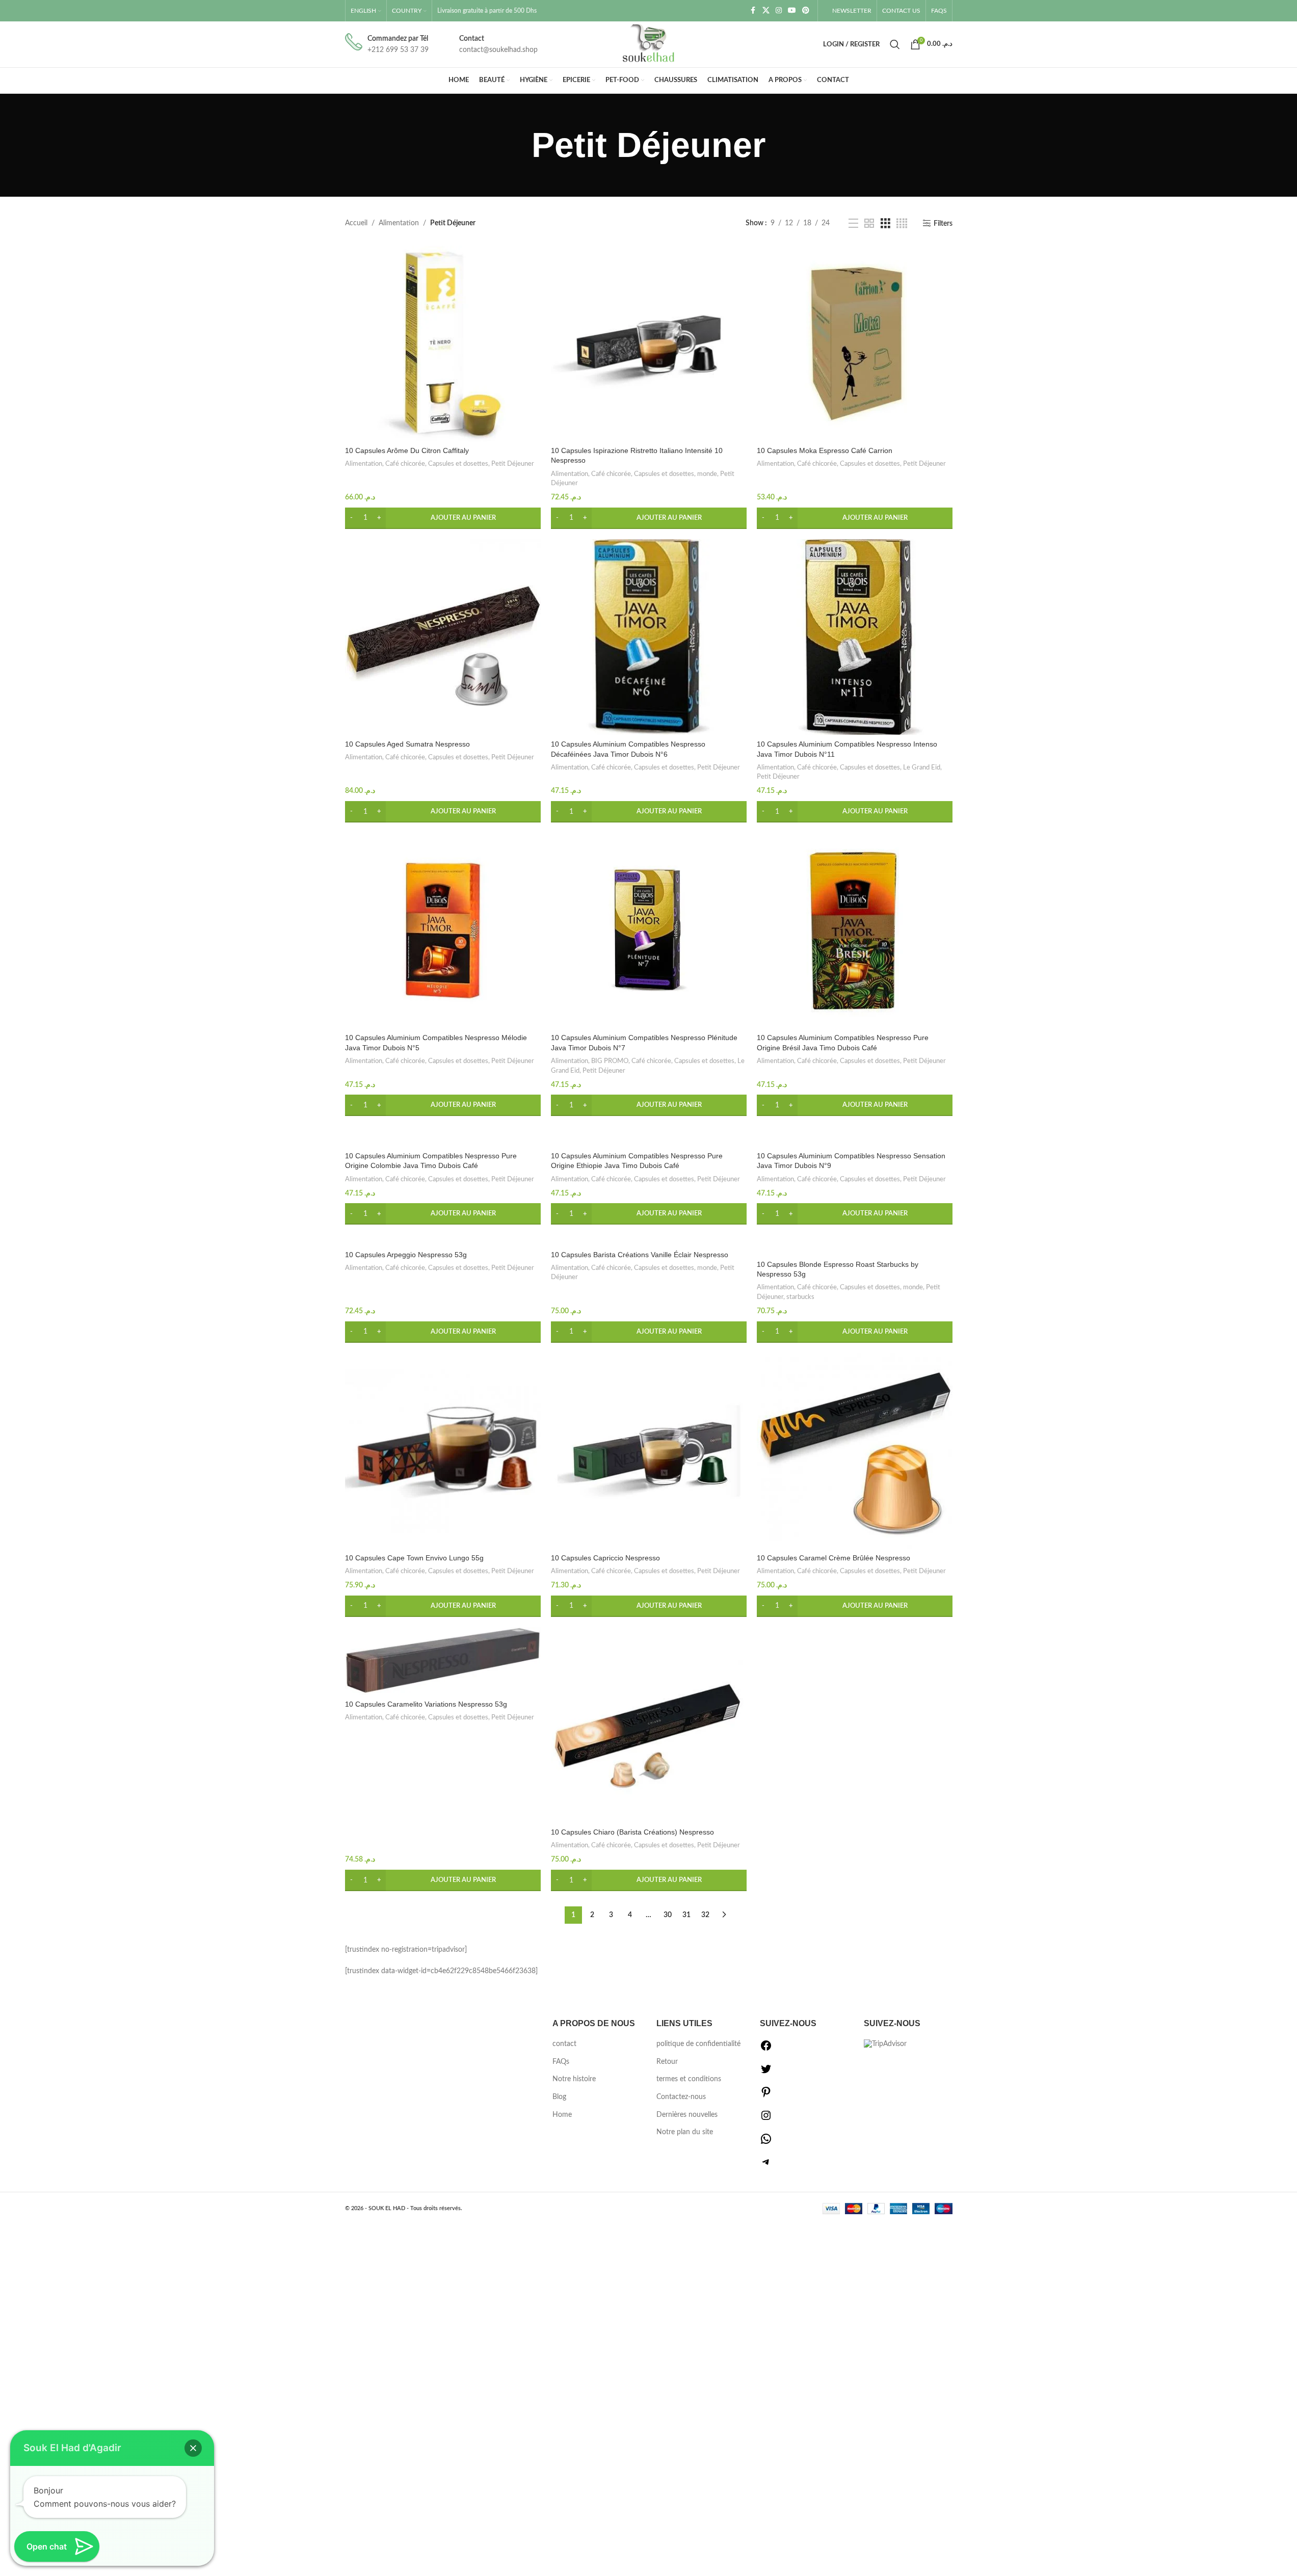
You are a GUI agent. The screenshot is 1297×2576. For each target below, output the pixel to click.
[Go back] (519, 145)
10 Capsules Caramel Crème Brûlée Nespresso (833, 1558)
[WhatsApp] (766, 2143)
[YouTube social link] (792, 11)
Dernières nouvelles (687, 2115)
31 (686, 1915)
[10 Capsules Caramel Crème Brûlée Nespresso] (855, 1451)
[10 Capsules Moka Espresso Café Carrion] (855, 343)
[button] (443, 518)
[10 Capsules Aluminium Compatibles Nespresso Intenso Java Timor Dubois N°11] (855, 637)
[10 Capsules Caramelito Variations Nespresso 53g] (443, 1661)
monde (707, 474)
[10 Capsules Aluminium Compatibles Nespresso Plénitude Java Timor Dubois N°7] (649, 931)
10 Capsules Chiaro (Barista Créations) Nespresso (632, 1832)
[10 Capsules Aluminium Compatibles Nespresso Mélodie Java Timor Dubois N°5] (443, 931)
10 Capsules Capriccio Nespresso (605, 1558)
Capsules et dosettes (458, 464)
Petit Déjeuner (513, 464)
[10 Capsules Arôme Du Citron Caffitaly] (443, 343)
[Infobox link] (387, 45)
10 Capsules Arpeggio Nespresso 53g (406, 1255)
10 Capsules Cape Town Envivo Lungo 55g (414, 1558)
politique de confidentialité (698, 2044)
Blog (559, 2097)
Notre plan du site (685, 2132)
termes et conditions (689, 2079)
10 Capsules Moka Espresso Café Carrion (825, 450)
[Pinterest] (766, 2096)
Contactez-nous (681, 2097)
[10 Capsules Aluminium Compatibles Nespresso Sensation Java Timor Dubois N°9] (855, 1136)
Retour (667, 2062)
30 (668, 1915)
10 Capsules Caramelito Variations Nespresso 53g (426, 1704)
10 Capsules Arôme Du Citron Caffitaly (407, 450)
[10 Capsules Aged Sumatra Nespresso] (443, 637)
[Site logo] (649, 44)
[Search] (895, 44)
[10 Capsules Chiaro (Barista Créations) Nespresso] (649, 1725)
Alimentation (399, 223)
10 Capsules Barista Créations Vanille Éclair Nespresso (640, 1255)
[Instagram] (766, 2119)
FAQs (561, 2062)
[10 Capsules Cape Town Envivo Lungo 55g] (443, 1451)
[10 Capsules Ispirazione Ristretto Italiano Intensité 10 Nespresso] (649, 343)
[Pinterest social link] (806, 11)
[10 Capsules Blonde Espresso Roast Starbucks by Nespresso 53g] (855, 1245)
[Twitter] (766, 2073)
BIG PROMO (610, 1061)
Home (562, 2115)
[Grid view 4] (902, 224)
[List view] (853, 224)
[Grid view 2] (869, 224)
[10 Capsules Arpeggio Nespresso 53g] (443, 1240)
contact (564, 2044)
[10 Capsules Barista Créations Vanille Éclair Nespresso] (649, 1240)
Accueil (356, 223)
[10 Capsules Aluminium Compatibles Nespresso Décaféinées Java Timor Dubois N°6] (649, 637)
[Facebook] (766, 2050)
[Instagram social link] (779, 11)
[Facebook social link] (753, 11)
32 (705, 1915)
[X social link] (766, 11)
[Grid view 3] (885, 224)
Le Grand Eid (922, 767)
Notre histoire (574, 2079)
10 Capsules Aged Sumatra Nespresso (407, 744)
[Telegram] (766, 2166)
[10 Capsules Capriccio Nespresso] (649, 1451)
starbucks (800, 1297)
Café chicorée (405, 464)
